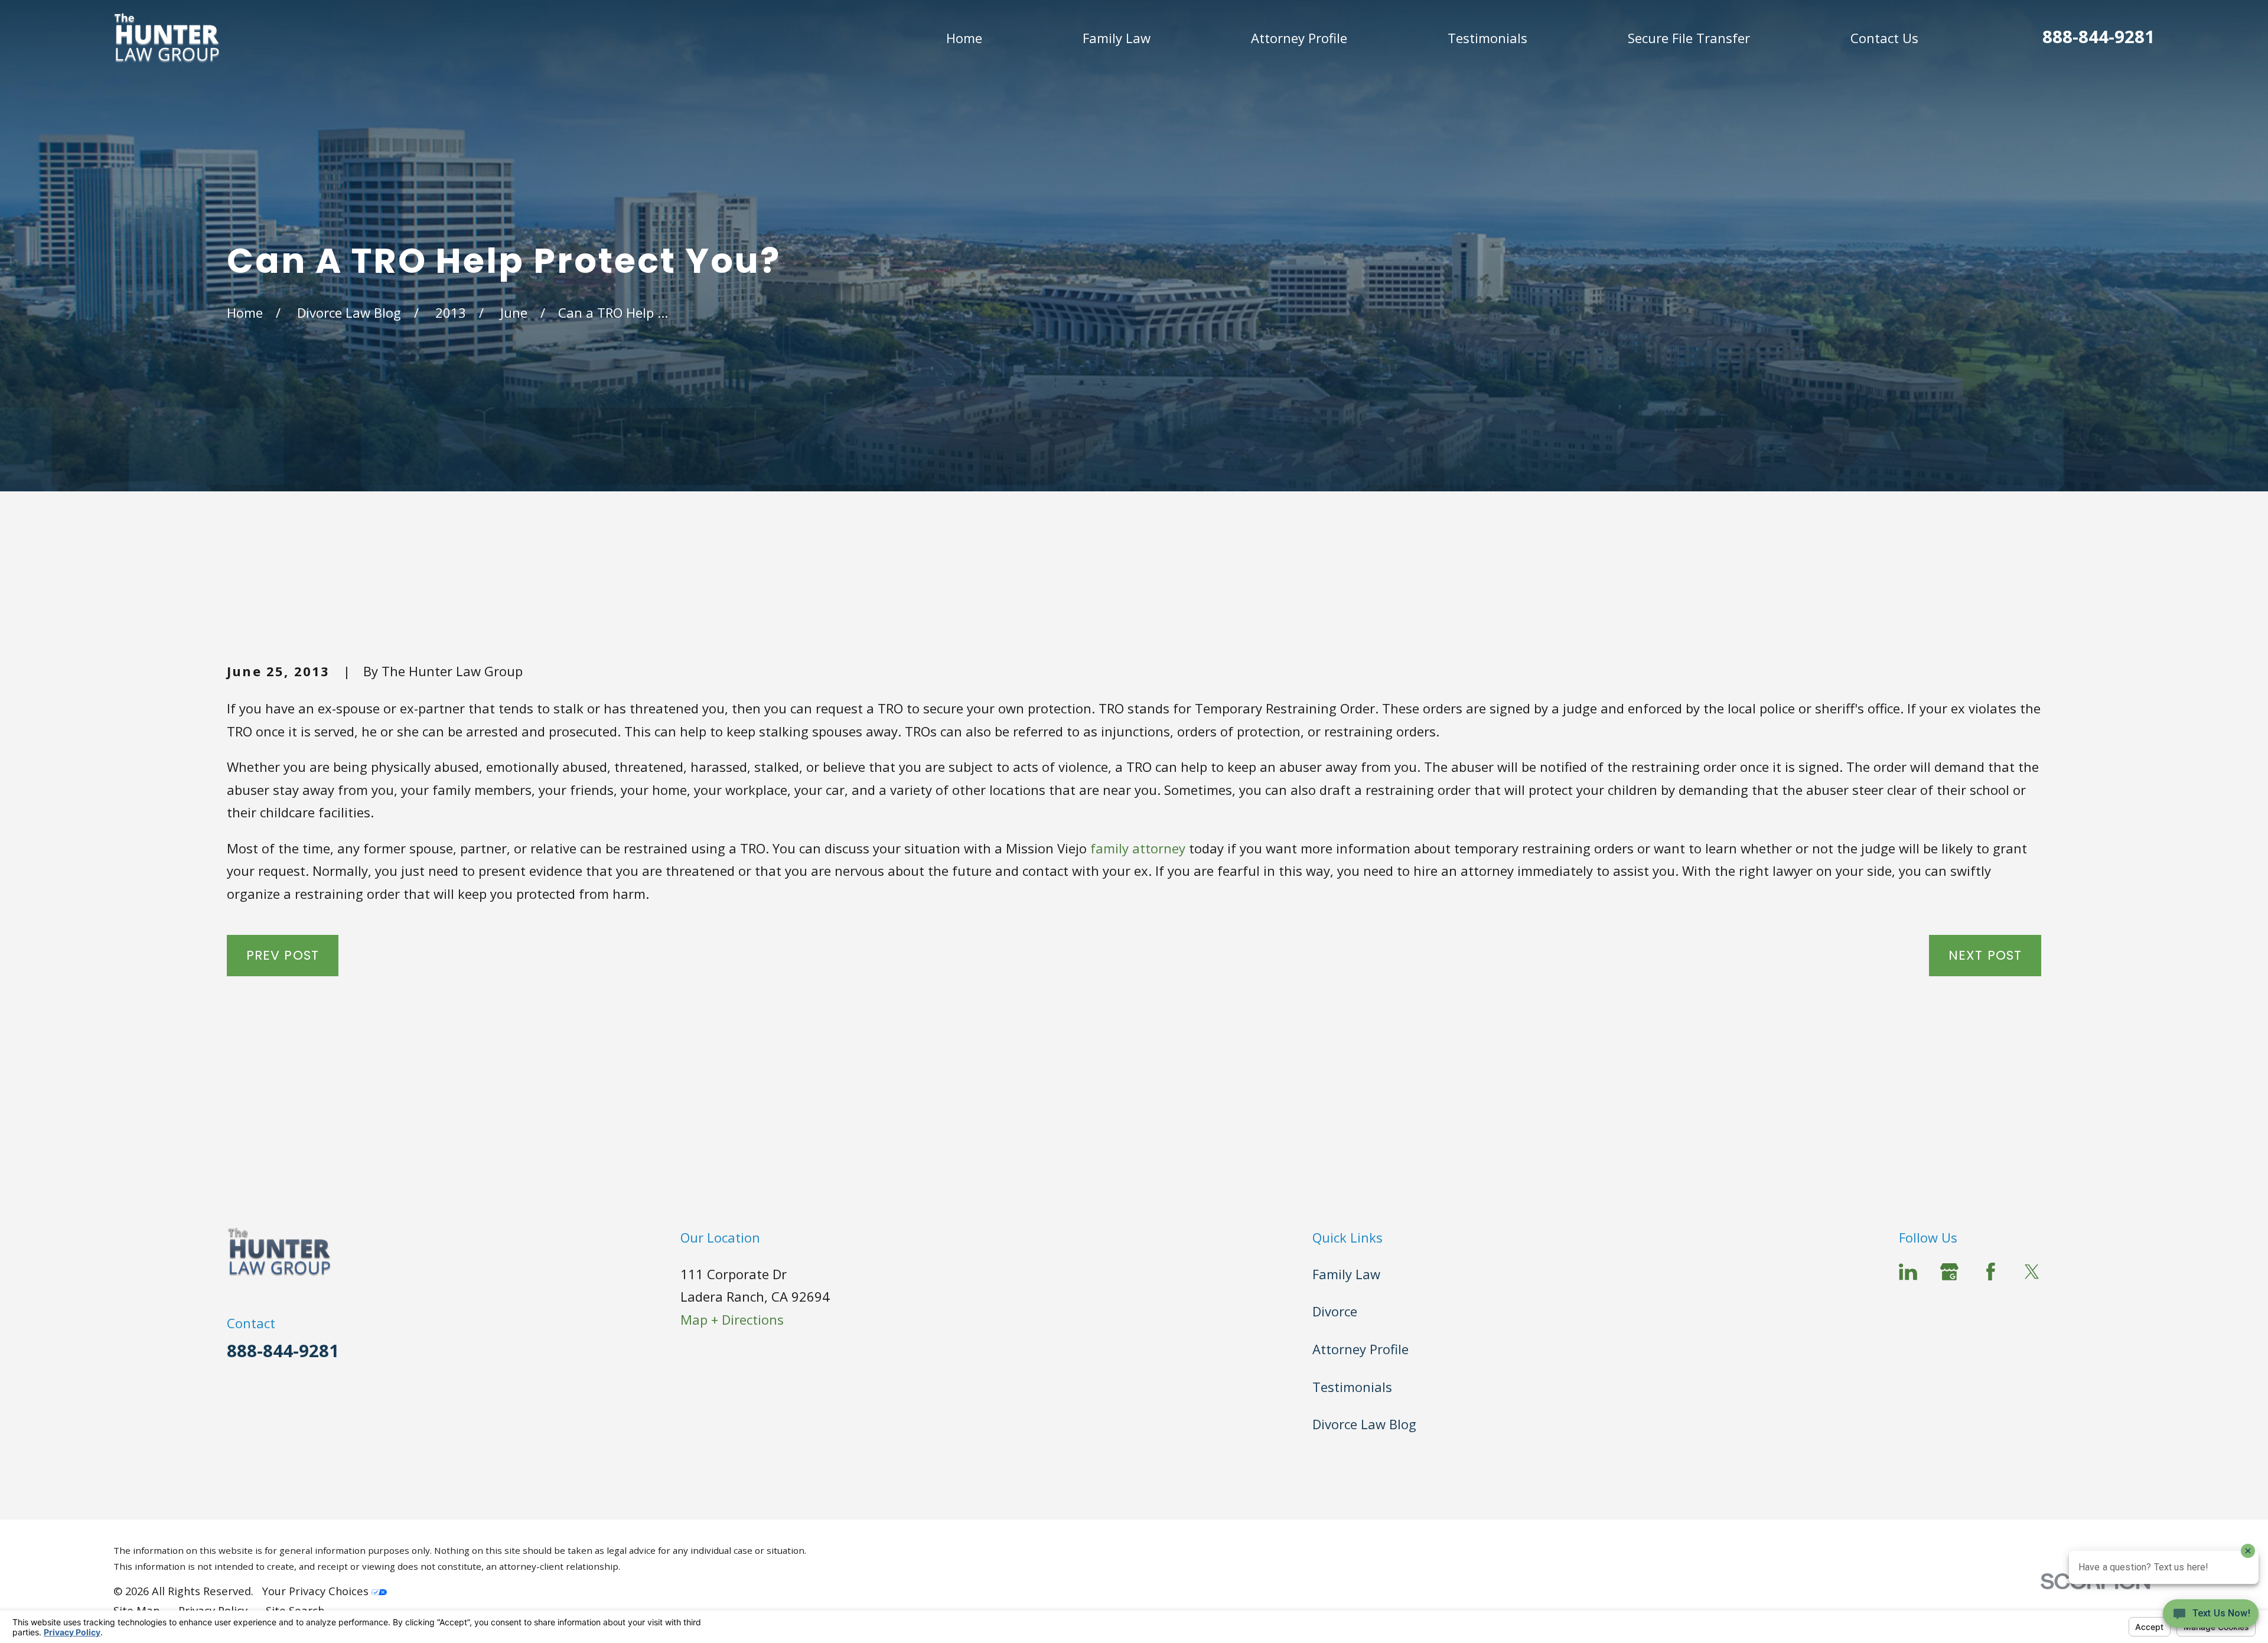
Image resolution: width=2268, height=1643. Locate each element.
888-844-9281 (2098, 37)
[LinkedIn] (1908, 1272)
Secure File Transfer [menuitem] (1689, 38)
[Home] (167, 38)
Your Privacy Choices (317, 1591)
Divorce (1335, 1311)
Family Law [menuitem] (1117, 38)
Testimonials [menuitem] (1487, 38)
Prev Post (283, 955)
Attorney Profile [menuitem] (1299, 38)
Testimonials (1352, 1387)
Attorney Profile (1361, 1349)
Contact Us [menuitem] (1884, 38)
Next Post (1985, 955)
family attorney (1138, 848)
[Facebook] (1991, 1272)
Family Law (1346, 1274)
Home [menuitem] (964, 38)
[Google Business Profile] (1949, 1272)
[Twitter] (2032, 1272)
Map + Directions (732, 1319)
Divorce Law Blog (1364, 1424)
